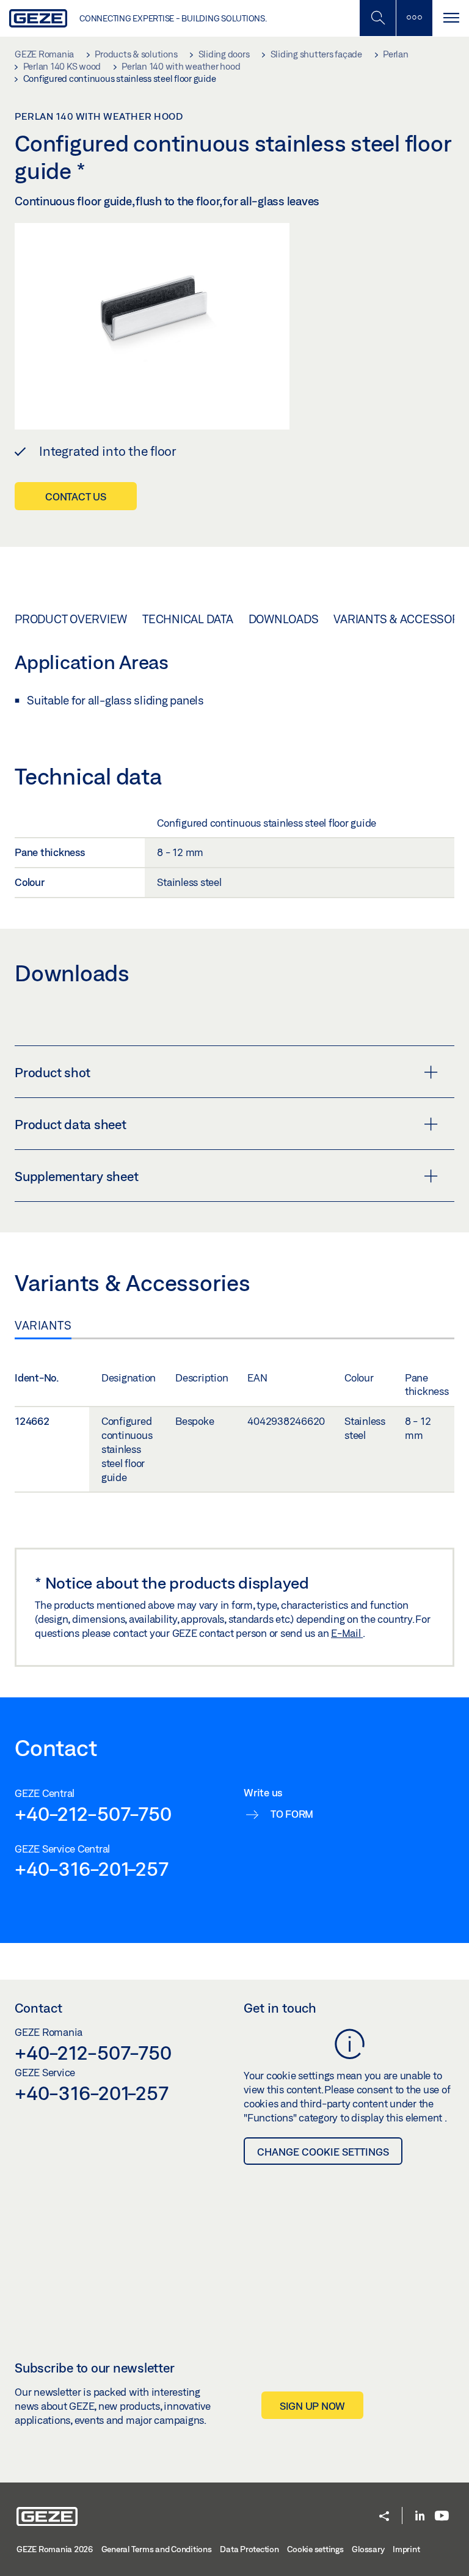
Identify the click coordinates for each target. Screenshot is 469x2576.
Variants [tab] (43, 1325)
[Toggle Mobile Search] (377, 18)
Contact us (76, 496)
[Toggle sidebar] (414, 18)
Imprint (406, 2549)
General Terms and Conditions (157, 2549)
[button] (384, 2517)
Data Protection (249, 2549)
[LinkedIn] (420, 2516)
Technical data (188, 619)
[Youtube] (442, 2516)
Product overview (71, 619)
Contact (38, 2008)
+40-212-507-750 (93, 1813)
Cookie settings (315, 2549)
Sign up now (312, 2406)
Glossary (368, 2549)
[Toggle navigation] (451, 18)
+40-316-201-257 (91, 1868)
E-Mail (347, 1633)
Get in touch (280, 2008)
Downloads (284, 619)
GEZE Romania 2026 (55, 2549)
